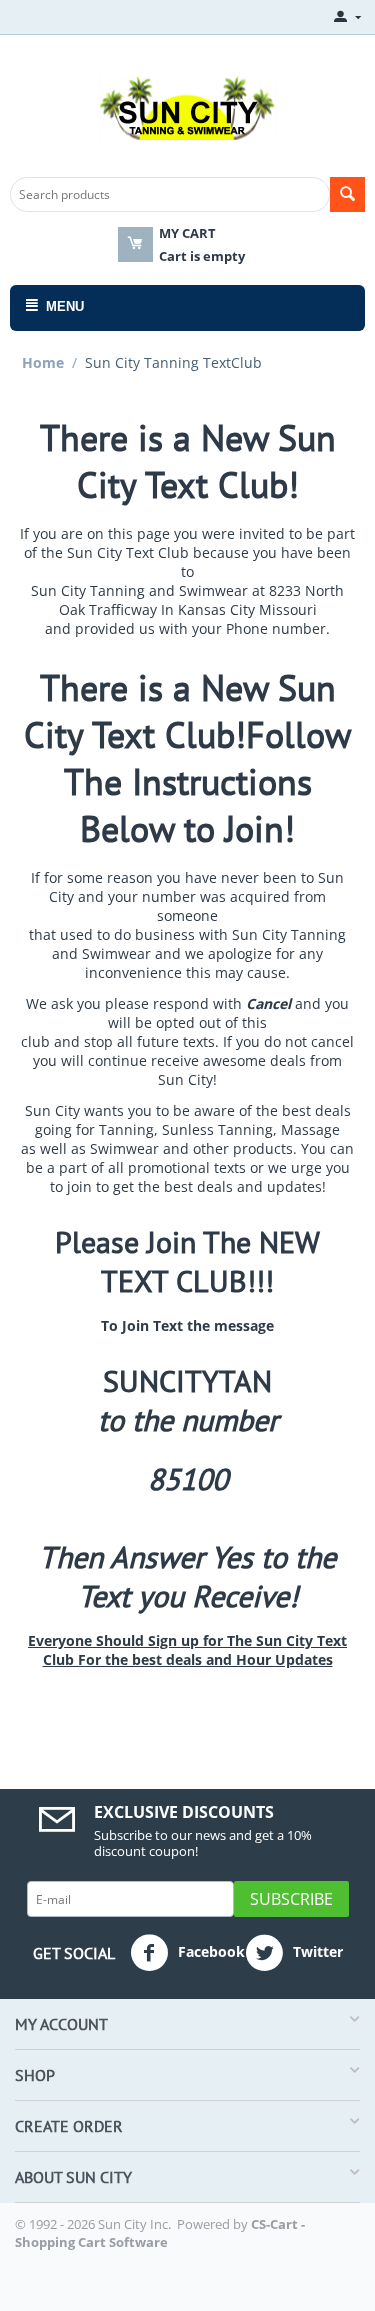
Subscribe (291, 1899)
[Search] (347, 194)
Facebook (209, 1951)
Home (43, 362)
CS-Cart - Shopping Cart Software (160, 2233)
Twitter (316, 1951)
